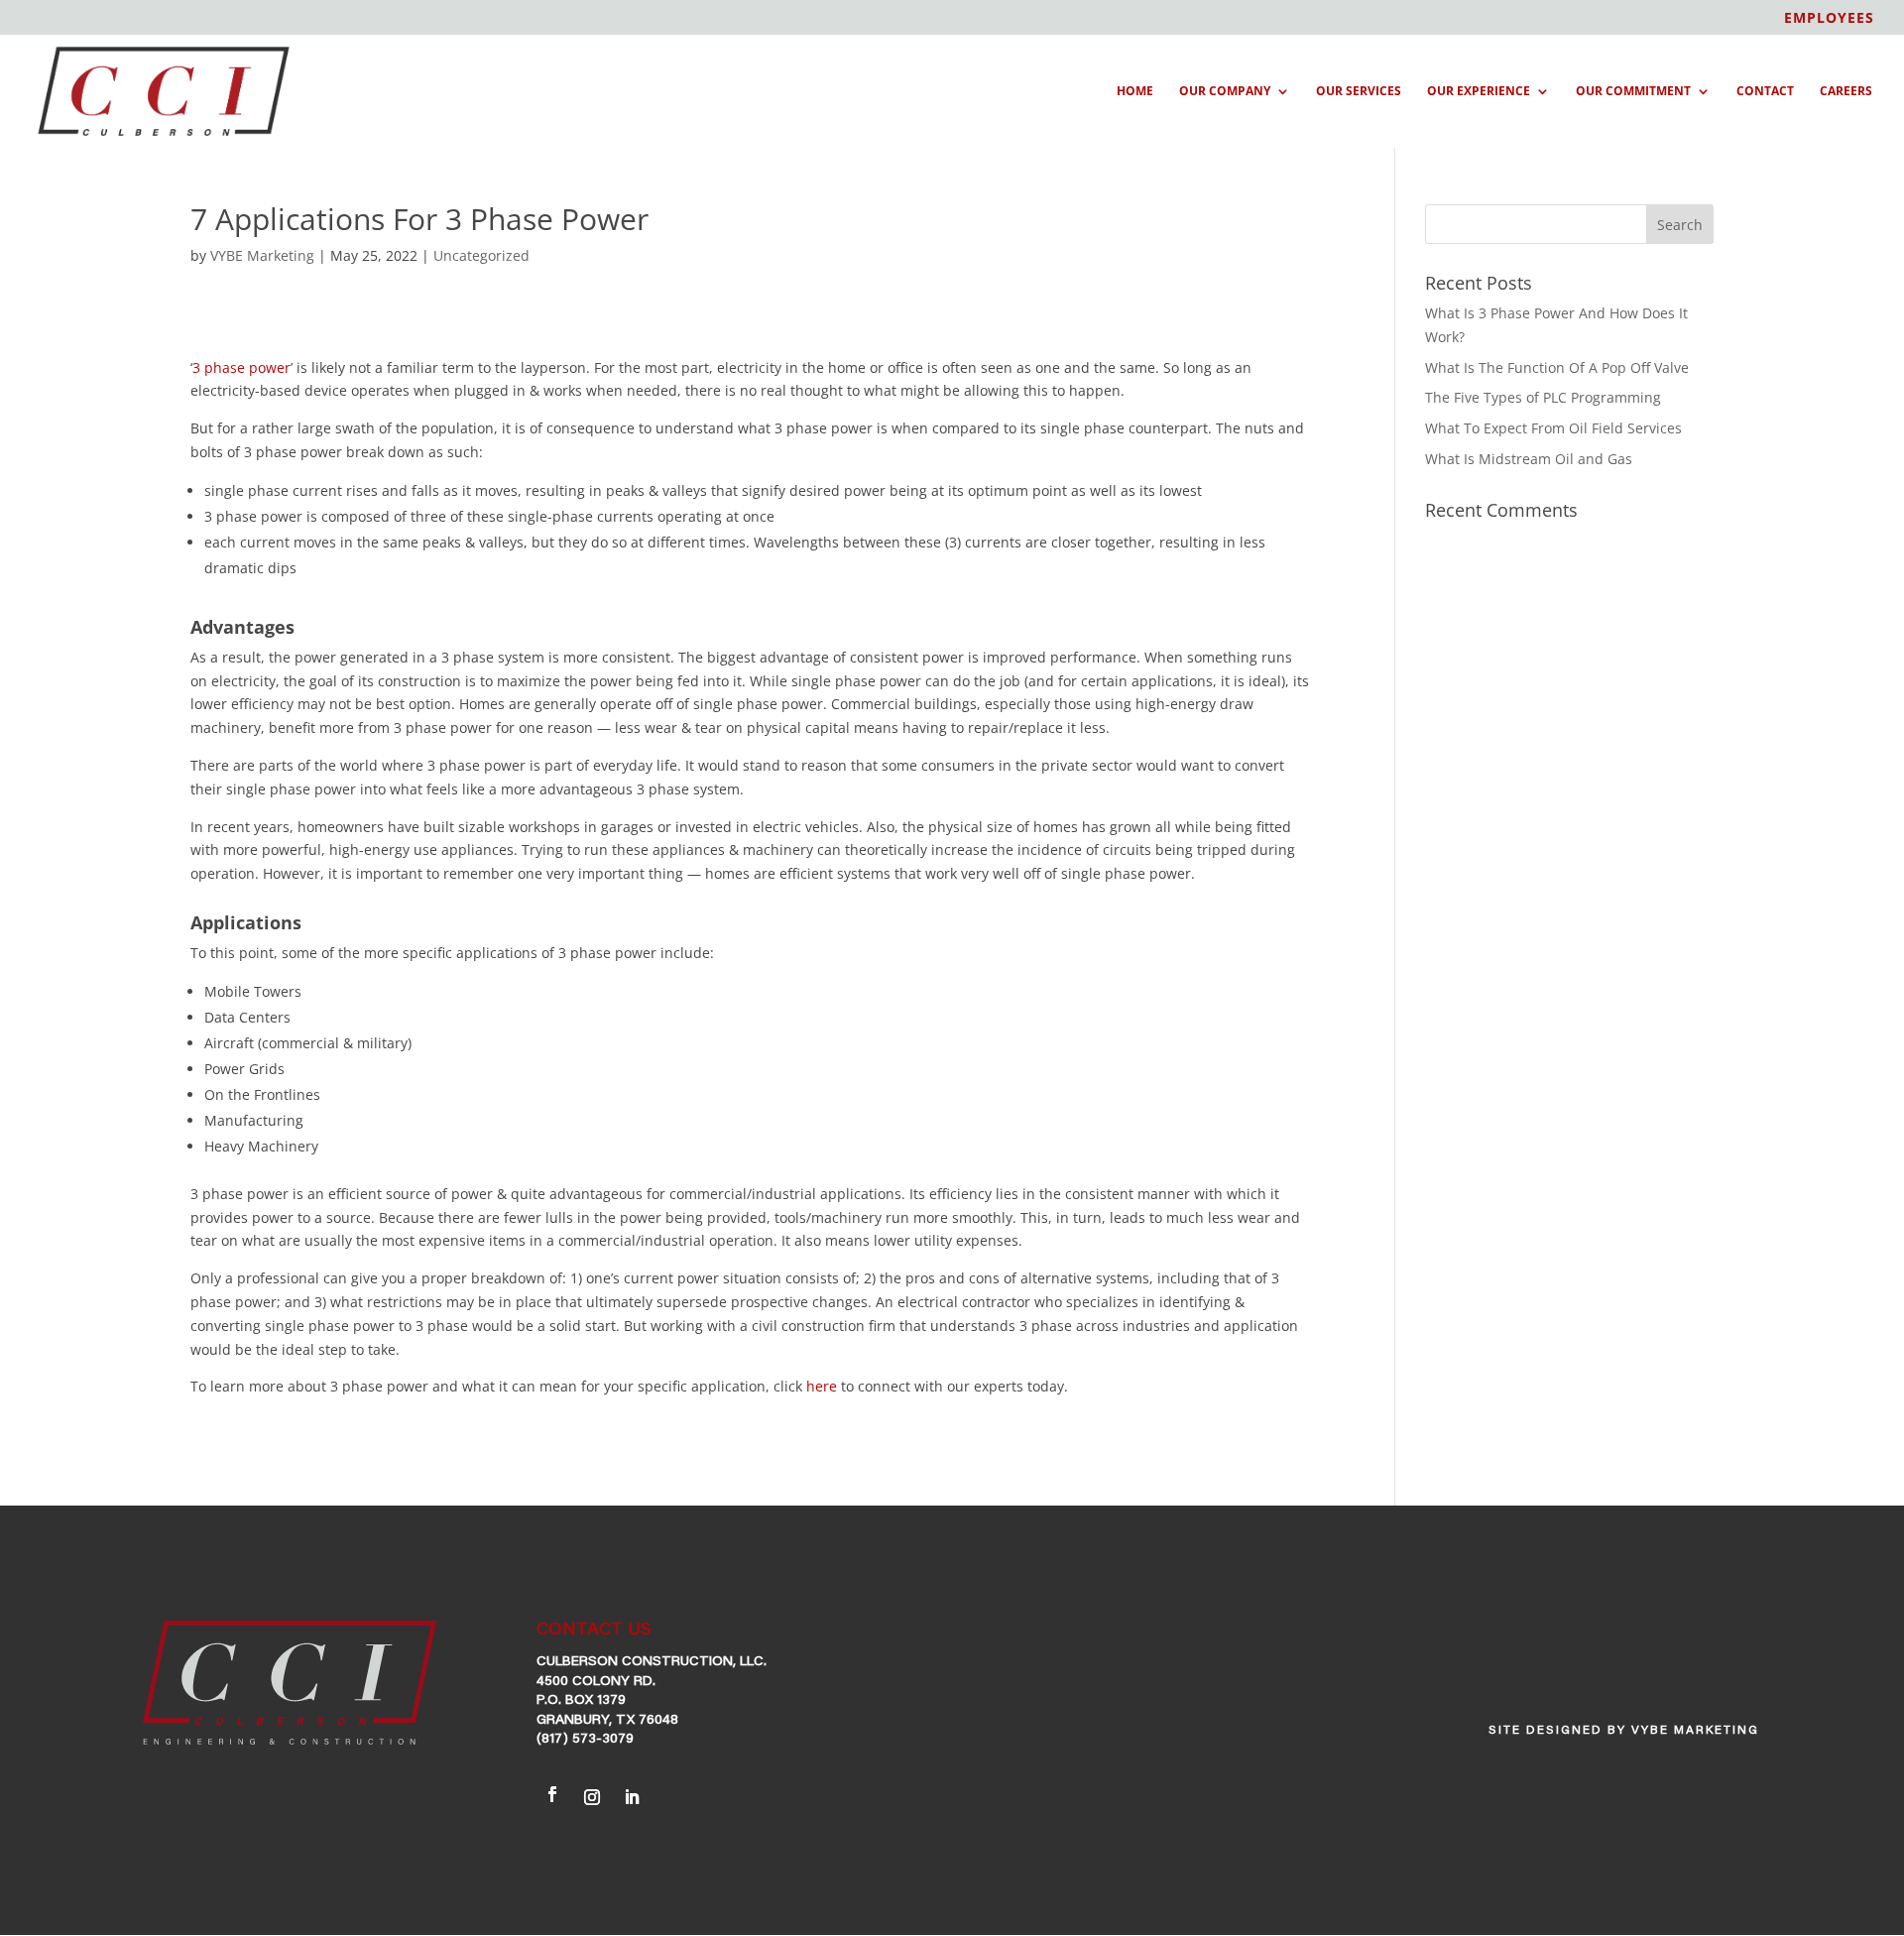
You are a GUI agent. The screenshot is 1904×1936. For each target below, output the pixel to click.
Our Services (1359, 92)
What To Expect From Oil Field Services (1553, 428)
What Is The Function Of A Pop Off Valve (1557, 367)
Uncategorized (481, 255)
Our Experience (1479, 92)
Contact (1765, 92)
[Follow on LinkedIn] (632, 1795)
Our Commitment (1633, 92)
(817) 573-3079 (585, 1740)
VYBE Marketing (262, 255)
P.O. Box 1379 (581, 1701)
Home (1135, 92)
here (822, 1386)
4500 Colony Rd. (596, 1682)
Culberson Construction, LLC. (652, 1662)
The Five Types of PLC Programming (1543, 397)
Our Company (1225, 92)
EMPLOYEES (1829, 19)
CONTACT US (594, 1631)
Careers (1846, 92)
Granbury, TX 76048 (607, 1721)
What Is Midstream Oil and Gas (1529, 459)
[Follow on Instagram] (592, 1795)
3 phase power (241, 367)
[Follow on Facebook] (552, 1794)
